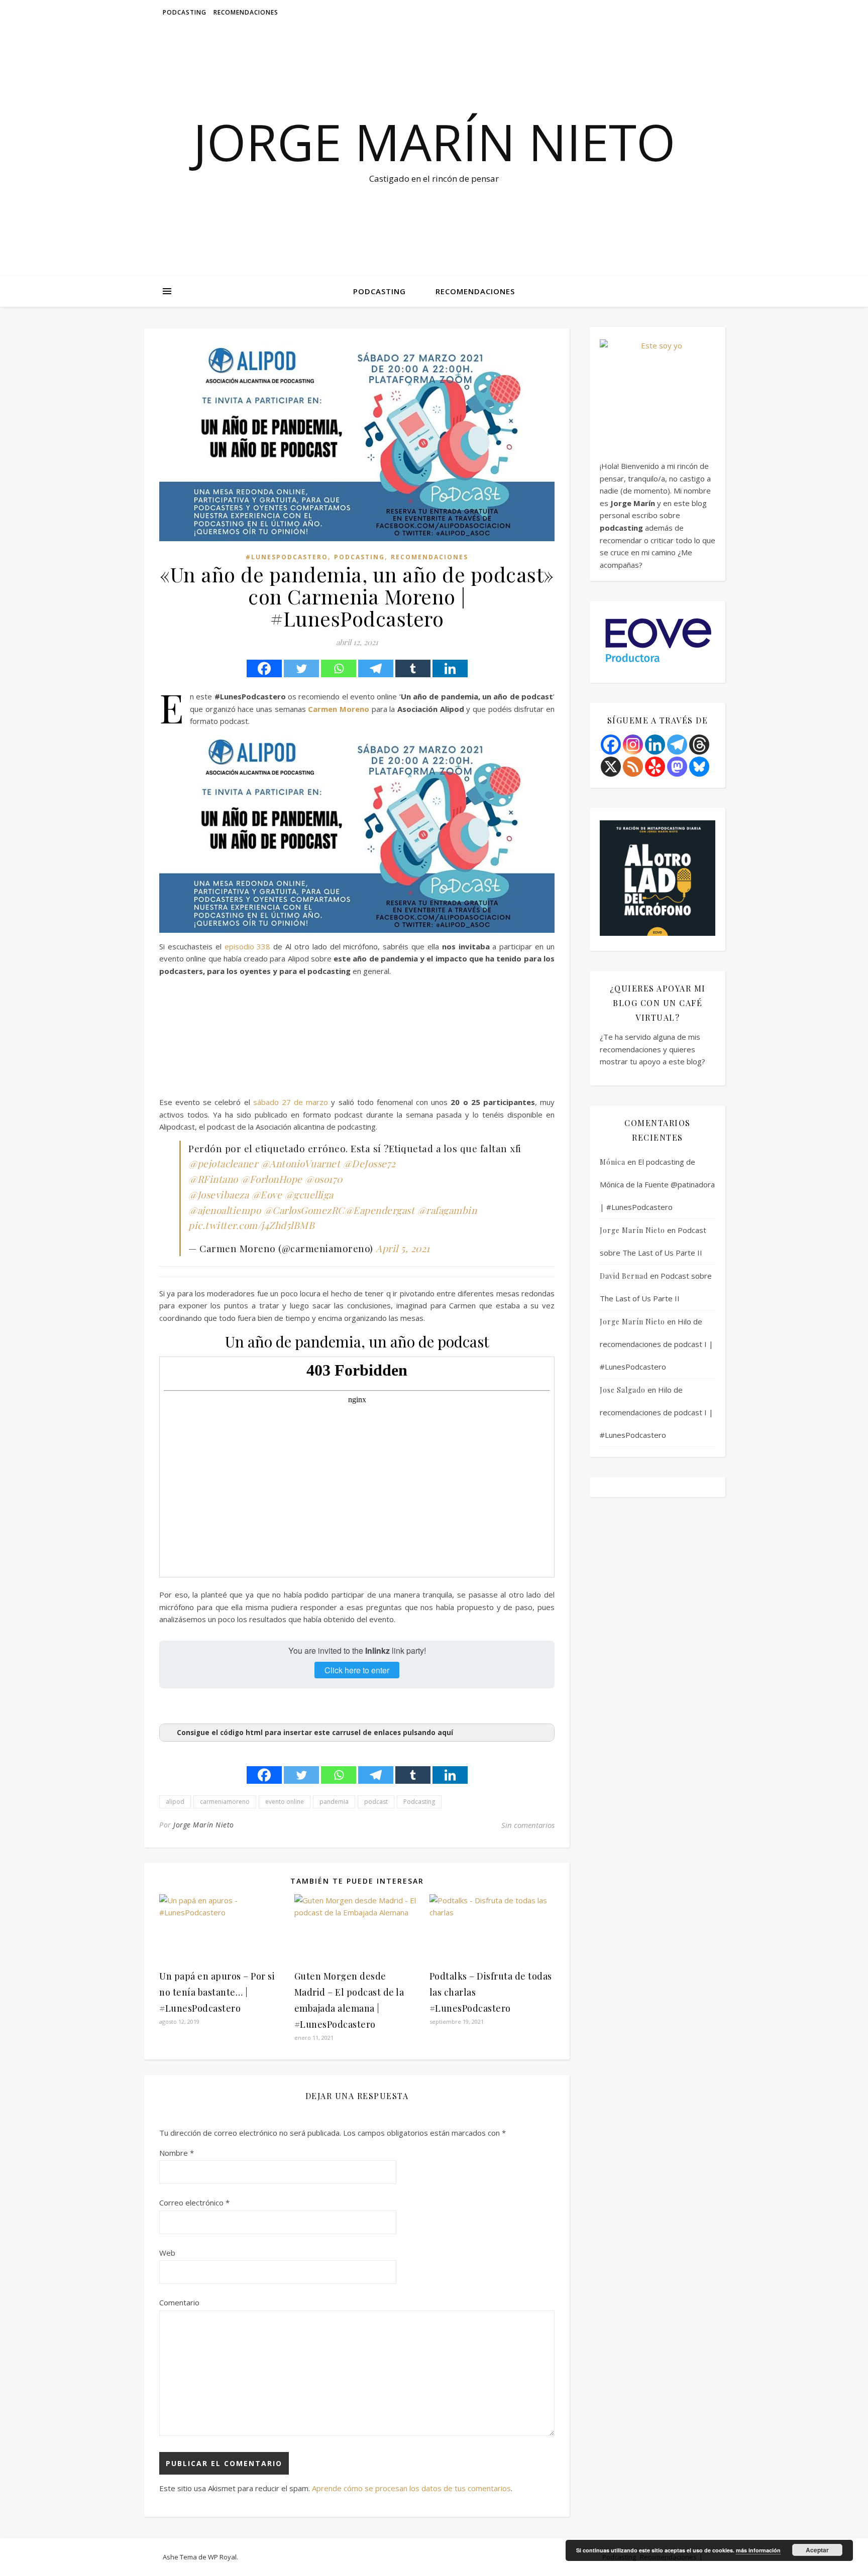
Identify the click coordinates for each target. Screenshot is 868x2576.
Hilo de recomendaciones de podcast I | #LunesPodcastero (657, 1344)
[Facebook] (264, 668)
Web (167, 2253)
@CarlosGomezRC (304, 1210)
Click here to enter (357, 1670)
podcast (376, 1802)
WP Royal (222, 2557)
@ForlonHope (272, 1179)
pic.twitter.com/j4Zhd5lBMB (251, 1225)
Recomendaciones (246, 12)
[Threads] (699, 745)
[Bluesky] (699, 767)
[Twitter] (301, 668)
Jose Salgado (623, 1390)
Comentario (179, 2302)
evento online (285, 1802)
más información (758, 2550)
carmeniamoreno (225, 1802)
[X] (611, 767)
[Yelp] (655, 767)
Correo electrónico (194, 2202)
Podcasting (185, 12)
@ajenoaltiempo (225, 1210)
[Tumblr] (413, 668)
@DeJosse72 (369, 1163)
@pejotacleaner (223, 1163)
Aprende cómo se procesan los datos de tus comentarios (411, 2488)
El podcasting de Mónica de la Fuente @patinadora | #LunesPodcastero (657, 1184)
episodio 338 (248, 946)
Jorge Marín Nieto (434, 142)
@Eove (267, 1194)
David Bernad (624, 1276)
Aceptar (817, 2550)
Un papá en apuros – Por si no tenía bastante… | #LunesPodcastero (217, 1992)
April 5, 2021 (403, 1248)
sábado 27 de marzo (291, 1102)
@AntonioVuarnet (301, 1163)
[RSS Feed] (633, 767)
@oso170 (324, 1179)
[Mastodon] (677, 767)
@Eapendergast (380, 1210)
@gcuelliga (309, 1194)
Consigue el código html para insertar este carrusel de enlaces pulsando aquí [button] (315, 1733)
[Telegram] (376, 668)
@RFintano (213, 1179)
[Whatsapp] (339, 668)
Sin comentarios (528, 1825)
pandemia (334, 1802)
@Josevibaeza (219, 1194)
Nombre (177, 2153)
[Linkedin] (450, 668)
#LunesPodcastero (287, 557)
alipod (175, 1802)
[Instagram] (633, 745)
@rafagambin (447, 1210)
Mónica (613, 1162)
